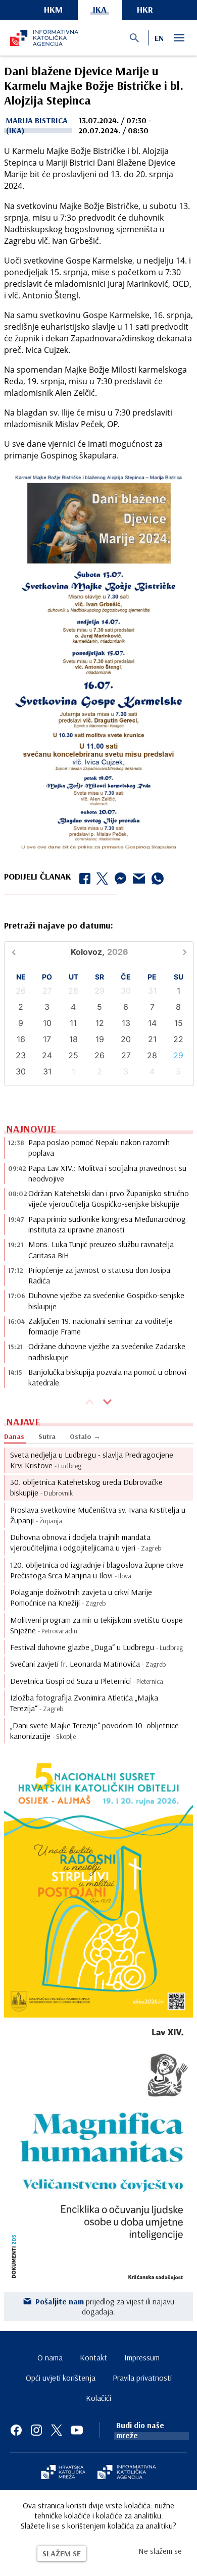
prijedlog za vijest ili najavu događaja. (105, 2306)
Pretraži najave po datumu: (59, 925)
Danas (14, 1436)
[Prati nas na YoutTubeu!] (77, 2430)
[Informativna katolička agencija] (127, 2473)
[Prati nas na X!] (57, 2430)
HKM (53, 9)
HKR (145, 9)
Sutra (47, 1436)
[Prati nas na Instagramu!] (36, 2430)
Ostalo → (85, 1436)
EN (159, 38)
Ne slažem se (160, 2551)
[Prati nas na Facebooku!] (16, 2430)
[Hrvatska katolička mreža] (63, 2473)
